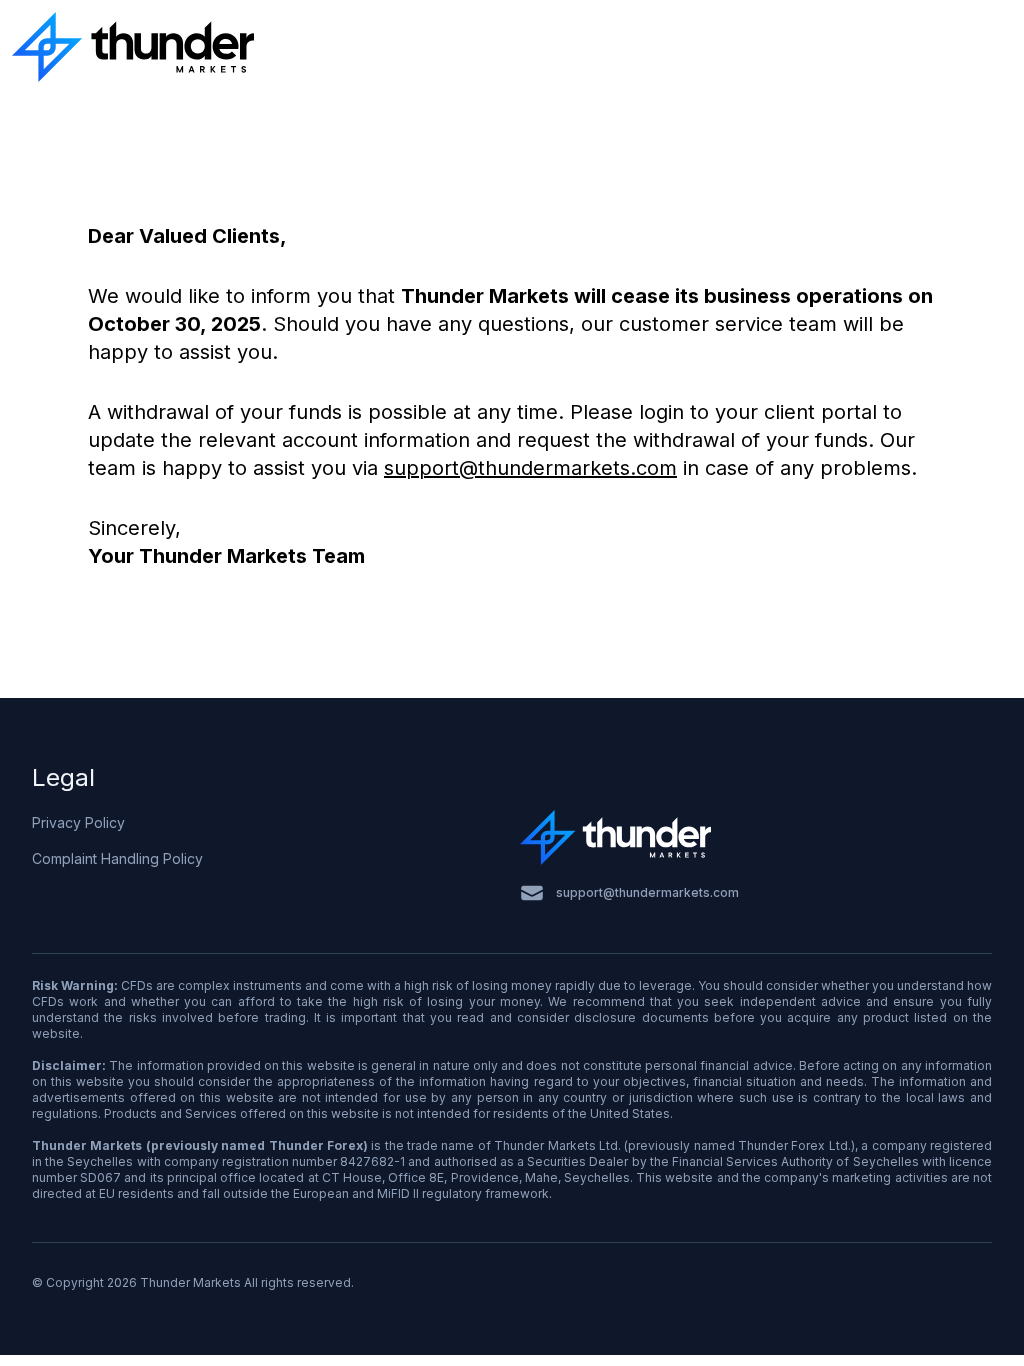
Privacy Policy (78, 822)
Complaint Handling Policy (117, 858)
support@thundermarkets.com (530, 468)
